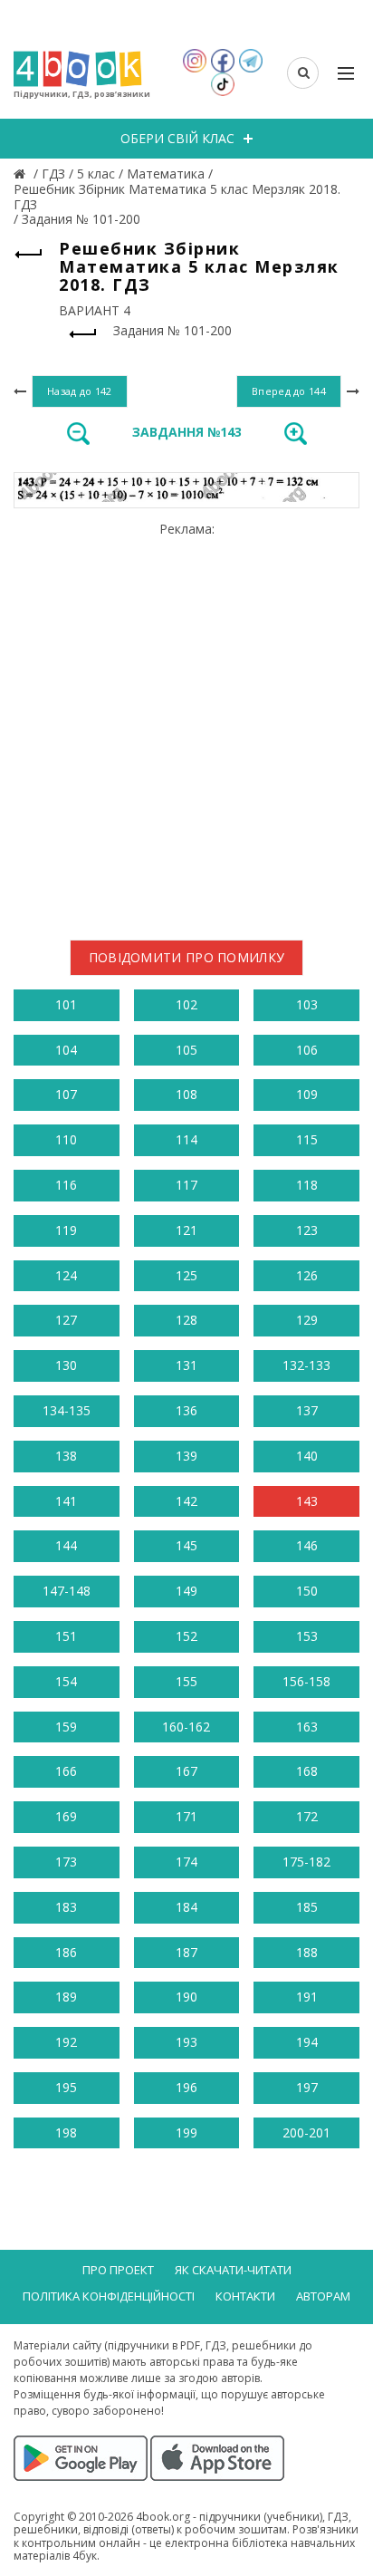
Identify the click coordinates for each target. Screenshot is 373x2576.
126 (307, 1275)
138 (66, 1456)
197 (307, 2087)
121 (186, 1230)
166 (66, 1771)
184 (186, 1907)
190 (186, 1997)
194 (307, 2042)
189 (66, 1997)
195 (66, 2087)
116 (66, 1185)
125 (186, 1275)
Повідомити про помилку (187, 957)
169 (66, 1816)
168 (307, 1771)
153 (307, 1636)
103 (307, 1004)
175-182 (306, 1862)
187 (186, 1952)
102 (186, 1004)
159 (66, 1727)
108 (186, 1094)
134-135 (67, 1410)
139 (186, 1456)
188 (307, 1952)
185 (307, 1907)
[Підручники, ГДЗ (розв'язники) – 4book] (22, 174)
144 (66, 1545)
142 (186, 1501)
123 (307, 1230)
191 (307, 1997)
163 (307, 1727)
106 (307, 1050)
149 (186, 1591)
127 (66, 1320)
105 (186, 1050)
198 (66, 2132)
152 (186, 1636)
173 (66, 1862)
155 (186, 1681)
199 (186, 2132)
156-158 (306, 1681)
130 (66, 1365)
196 (186, 2087)
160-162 (186, 1727)
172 (307, 1816)
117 (186, 1185)
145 (186, 1545)
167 (186, 1771)
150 (307, 1591)
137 (307, 1410)
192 (66, 2042)
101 (66, 1004)
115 (307, 1139)
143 (307, 1501)
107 (66, 1094)
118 (307, 1185)
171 (186, 1816)
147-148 (67, 1591)
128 (186, 1320)
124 (66, 1275)
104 (66, 1050)
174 (186, 1862)
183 (66, 1907)
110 (66, 1139)
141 (66, 1501)
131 (186, 1365)
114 (186, 1139)
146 (307, 1545)
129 (307, 1320)
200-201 (306, 2132)
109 (307, 1094)
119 (66, 1230)
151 (66, 1636)
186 (66, 1952)
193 (186, 2042)
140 (307, 1456)
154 (66, 1681)
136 (186, 1410)
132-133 (306, 1365)
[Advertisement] (186, 724)
